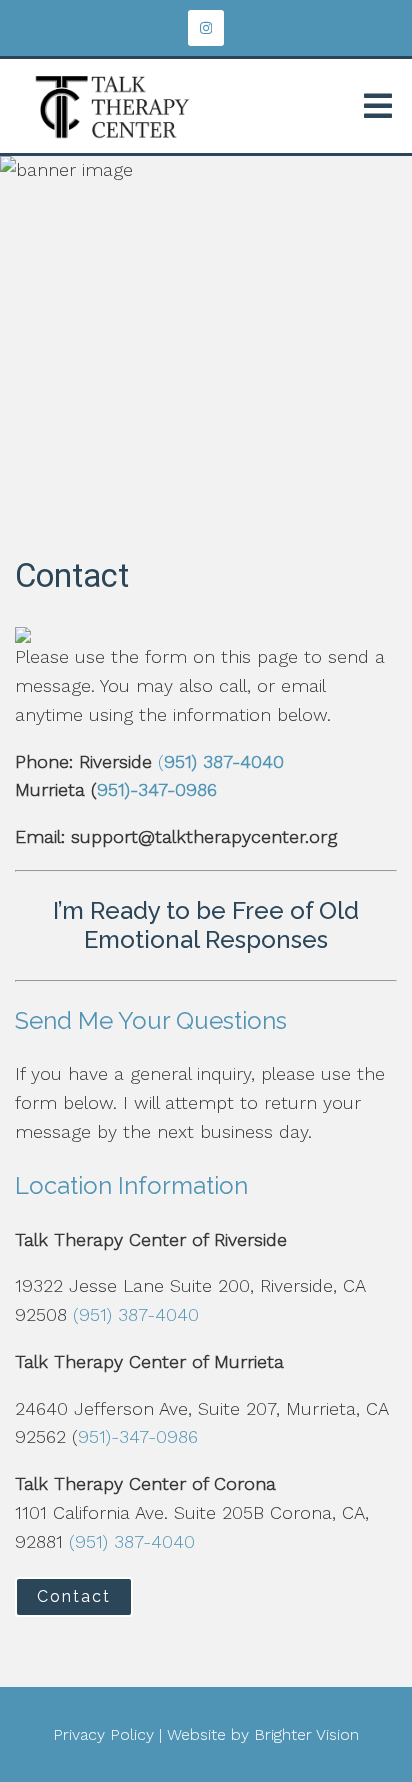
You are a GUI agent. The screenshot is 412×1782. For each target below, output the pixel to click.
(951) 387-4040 (136, 1314)
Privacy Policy (103, 1734)
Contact (74, 1596)
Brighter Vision (306, 1734)
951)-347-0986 (157, 789)
